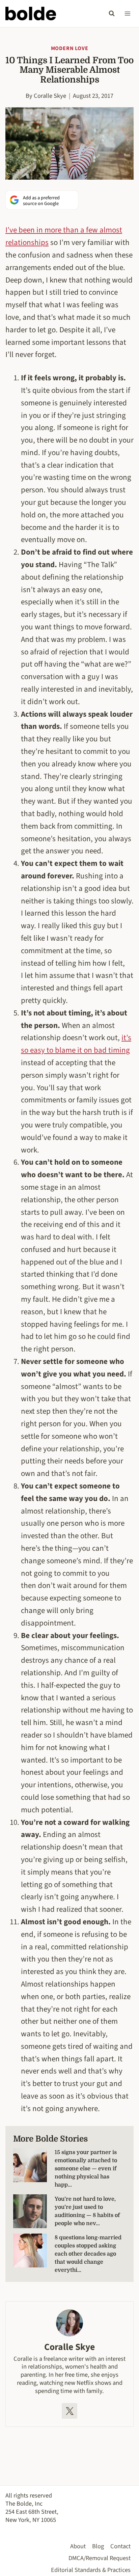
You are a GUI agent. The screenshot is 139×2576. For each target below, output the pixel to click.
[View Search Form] (112, 14)
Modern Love (70, 48)
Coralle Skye (50, 96)
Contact (120, 2546)
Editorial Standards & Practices (91, 2570)
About (78, 2546)
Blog (98, 2546)
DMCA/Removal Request (100, 2558)
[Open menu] (127, 13)
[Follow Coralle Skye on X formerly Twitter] (69, 2411)
